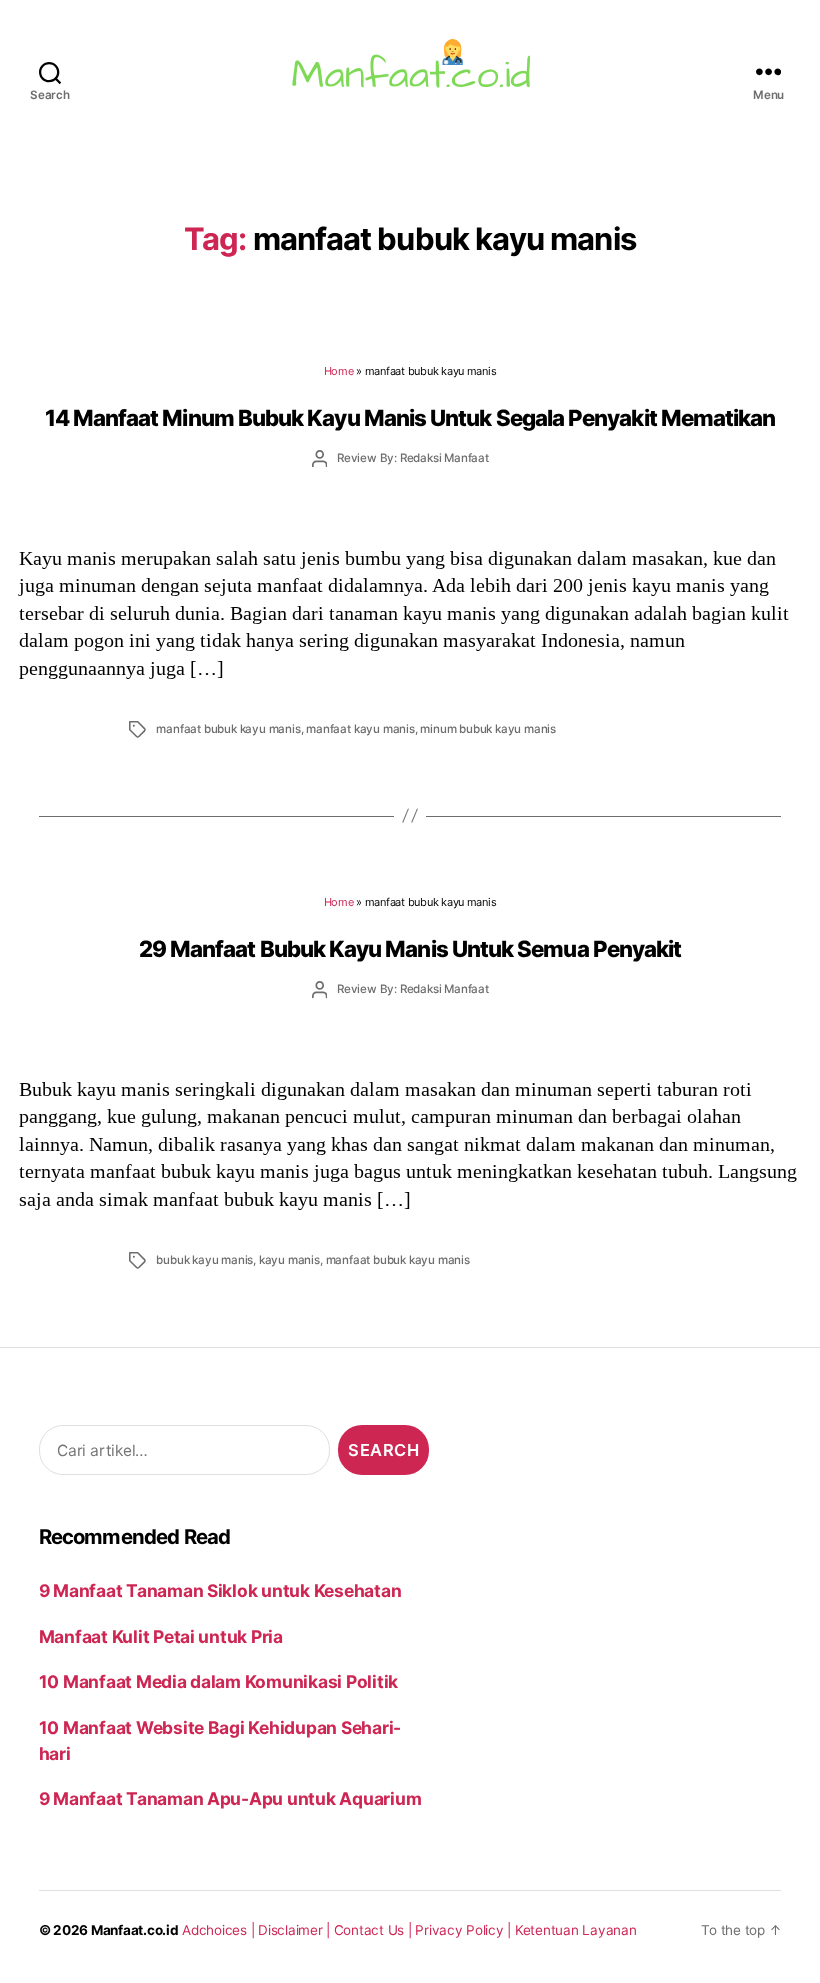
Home (339, 371)
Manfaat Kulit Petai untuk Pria (161, 1636)
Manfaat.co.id (135, 1930)
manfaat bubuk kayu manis (228, 729)
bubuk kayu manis (204, 1260)
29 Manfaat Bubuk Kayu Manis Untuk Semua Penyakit (410, 948)
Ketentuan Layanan (576, 1930)
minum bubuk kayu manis (488, 729)
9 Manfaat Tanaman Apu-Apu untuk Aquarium (230, 1798)
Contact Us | (375, 1930)
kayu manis (289, 1260)
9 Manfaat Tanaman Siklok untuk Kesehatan (220, 1590)
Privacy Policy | (465, 1930)
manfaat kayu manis (360, 729)
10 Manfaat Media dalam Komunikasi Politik (218, 1681)
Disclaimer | (296, 1930)
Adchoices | (220, 1930)
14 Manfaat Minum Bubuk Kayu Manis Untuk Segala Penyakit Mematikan (410, 417)
